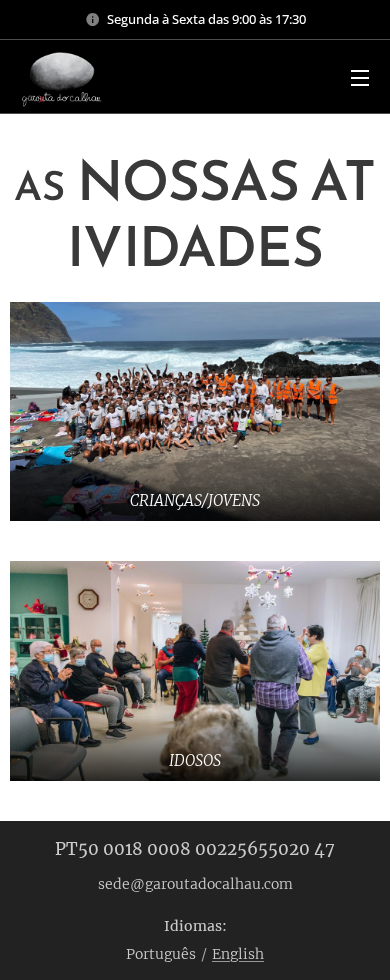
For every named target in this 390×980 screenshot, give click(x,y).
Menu (360, 77)
